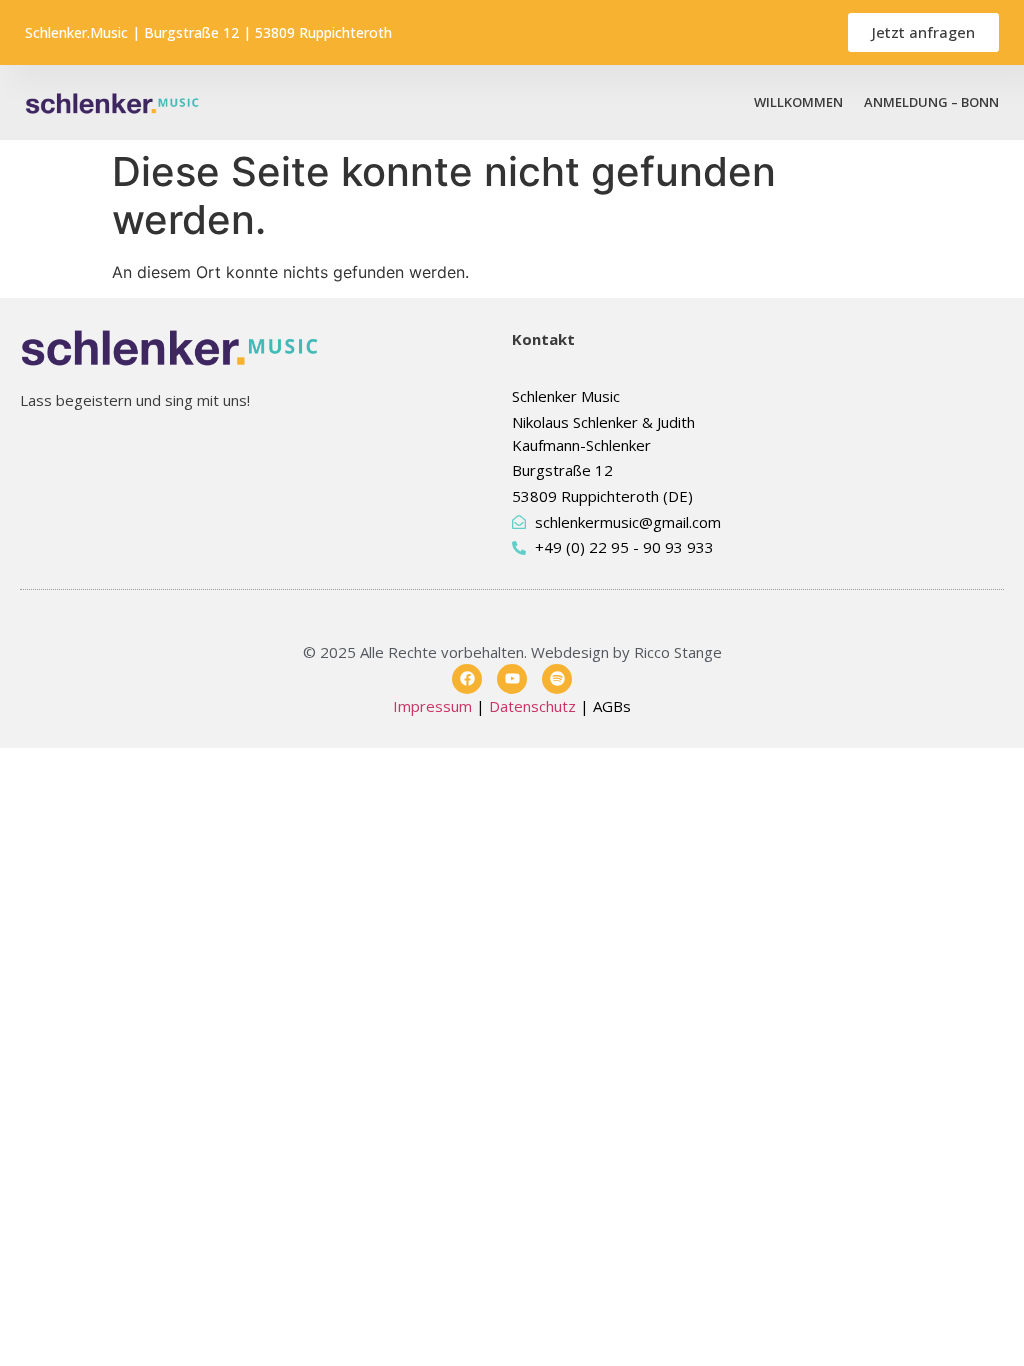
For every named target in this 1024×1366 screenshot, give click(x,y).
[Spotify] (557, 679)
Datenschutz (532, 706)
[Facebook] (467, 679)
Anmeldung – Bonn (931, 102)
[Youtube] (512, 679)
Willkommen (798, 102)
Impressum (432, 706)
